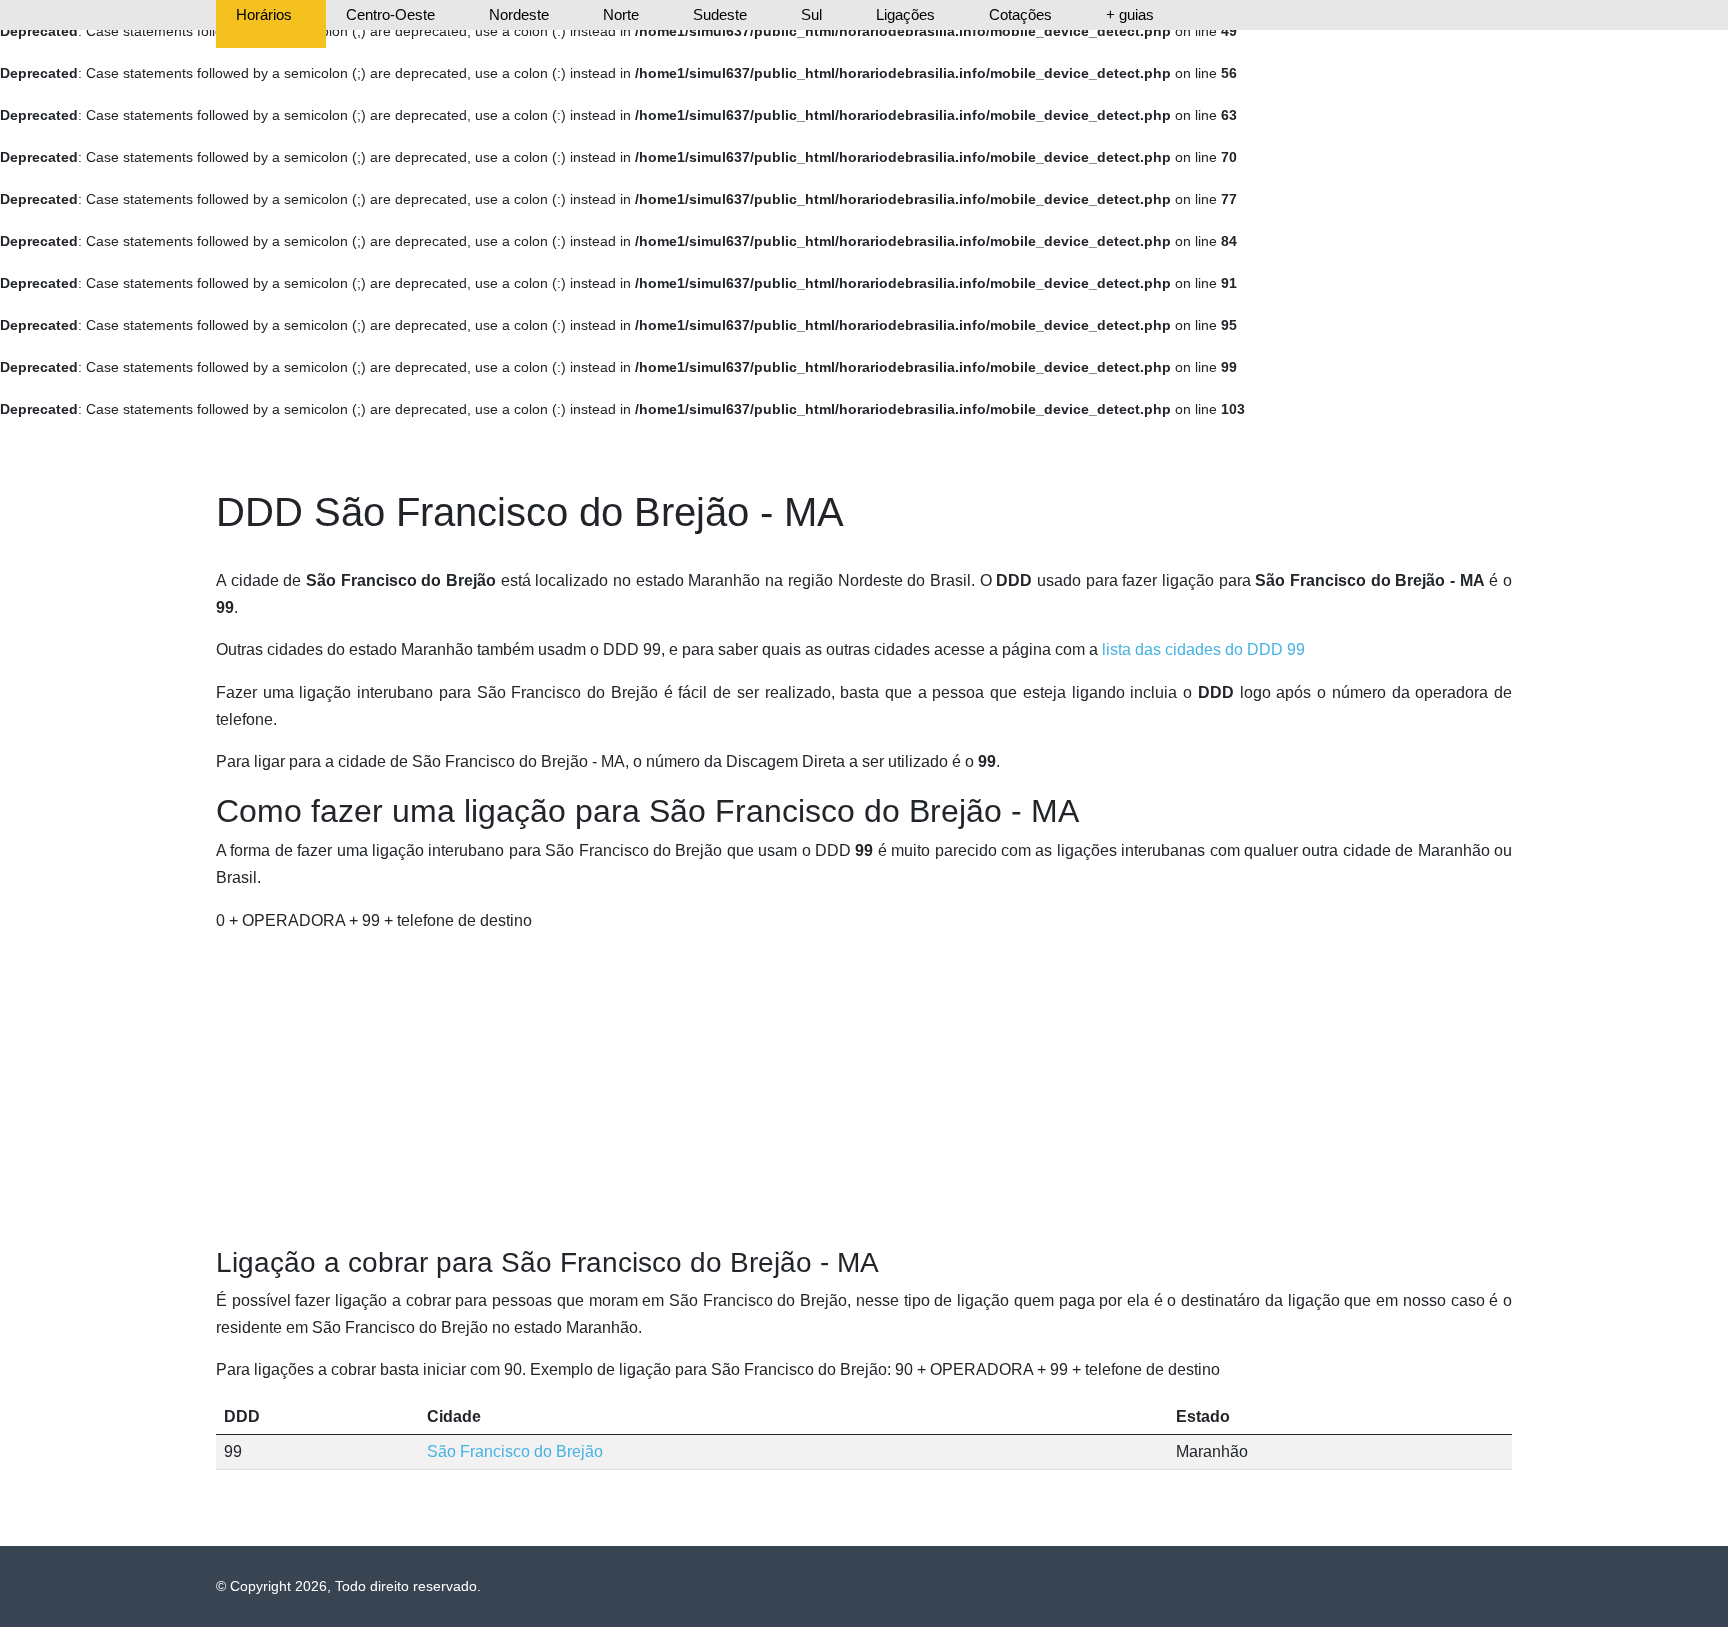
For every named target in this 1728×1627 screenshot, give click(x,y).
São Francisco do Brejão (515, 1451)
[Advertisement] (864, 1090)
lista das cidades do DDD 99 (1203, 649)
